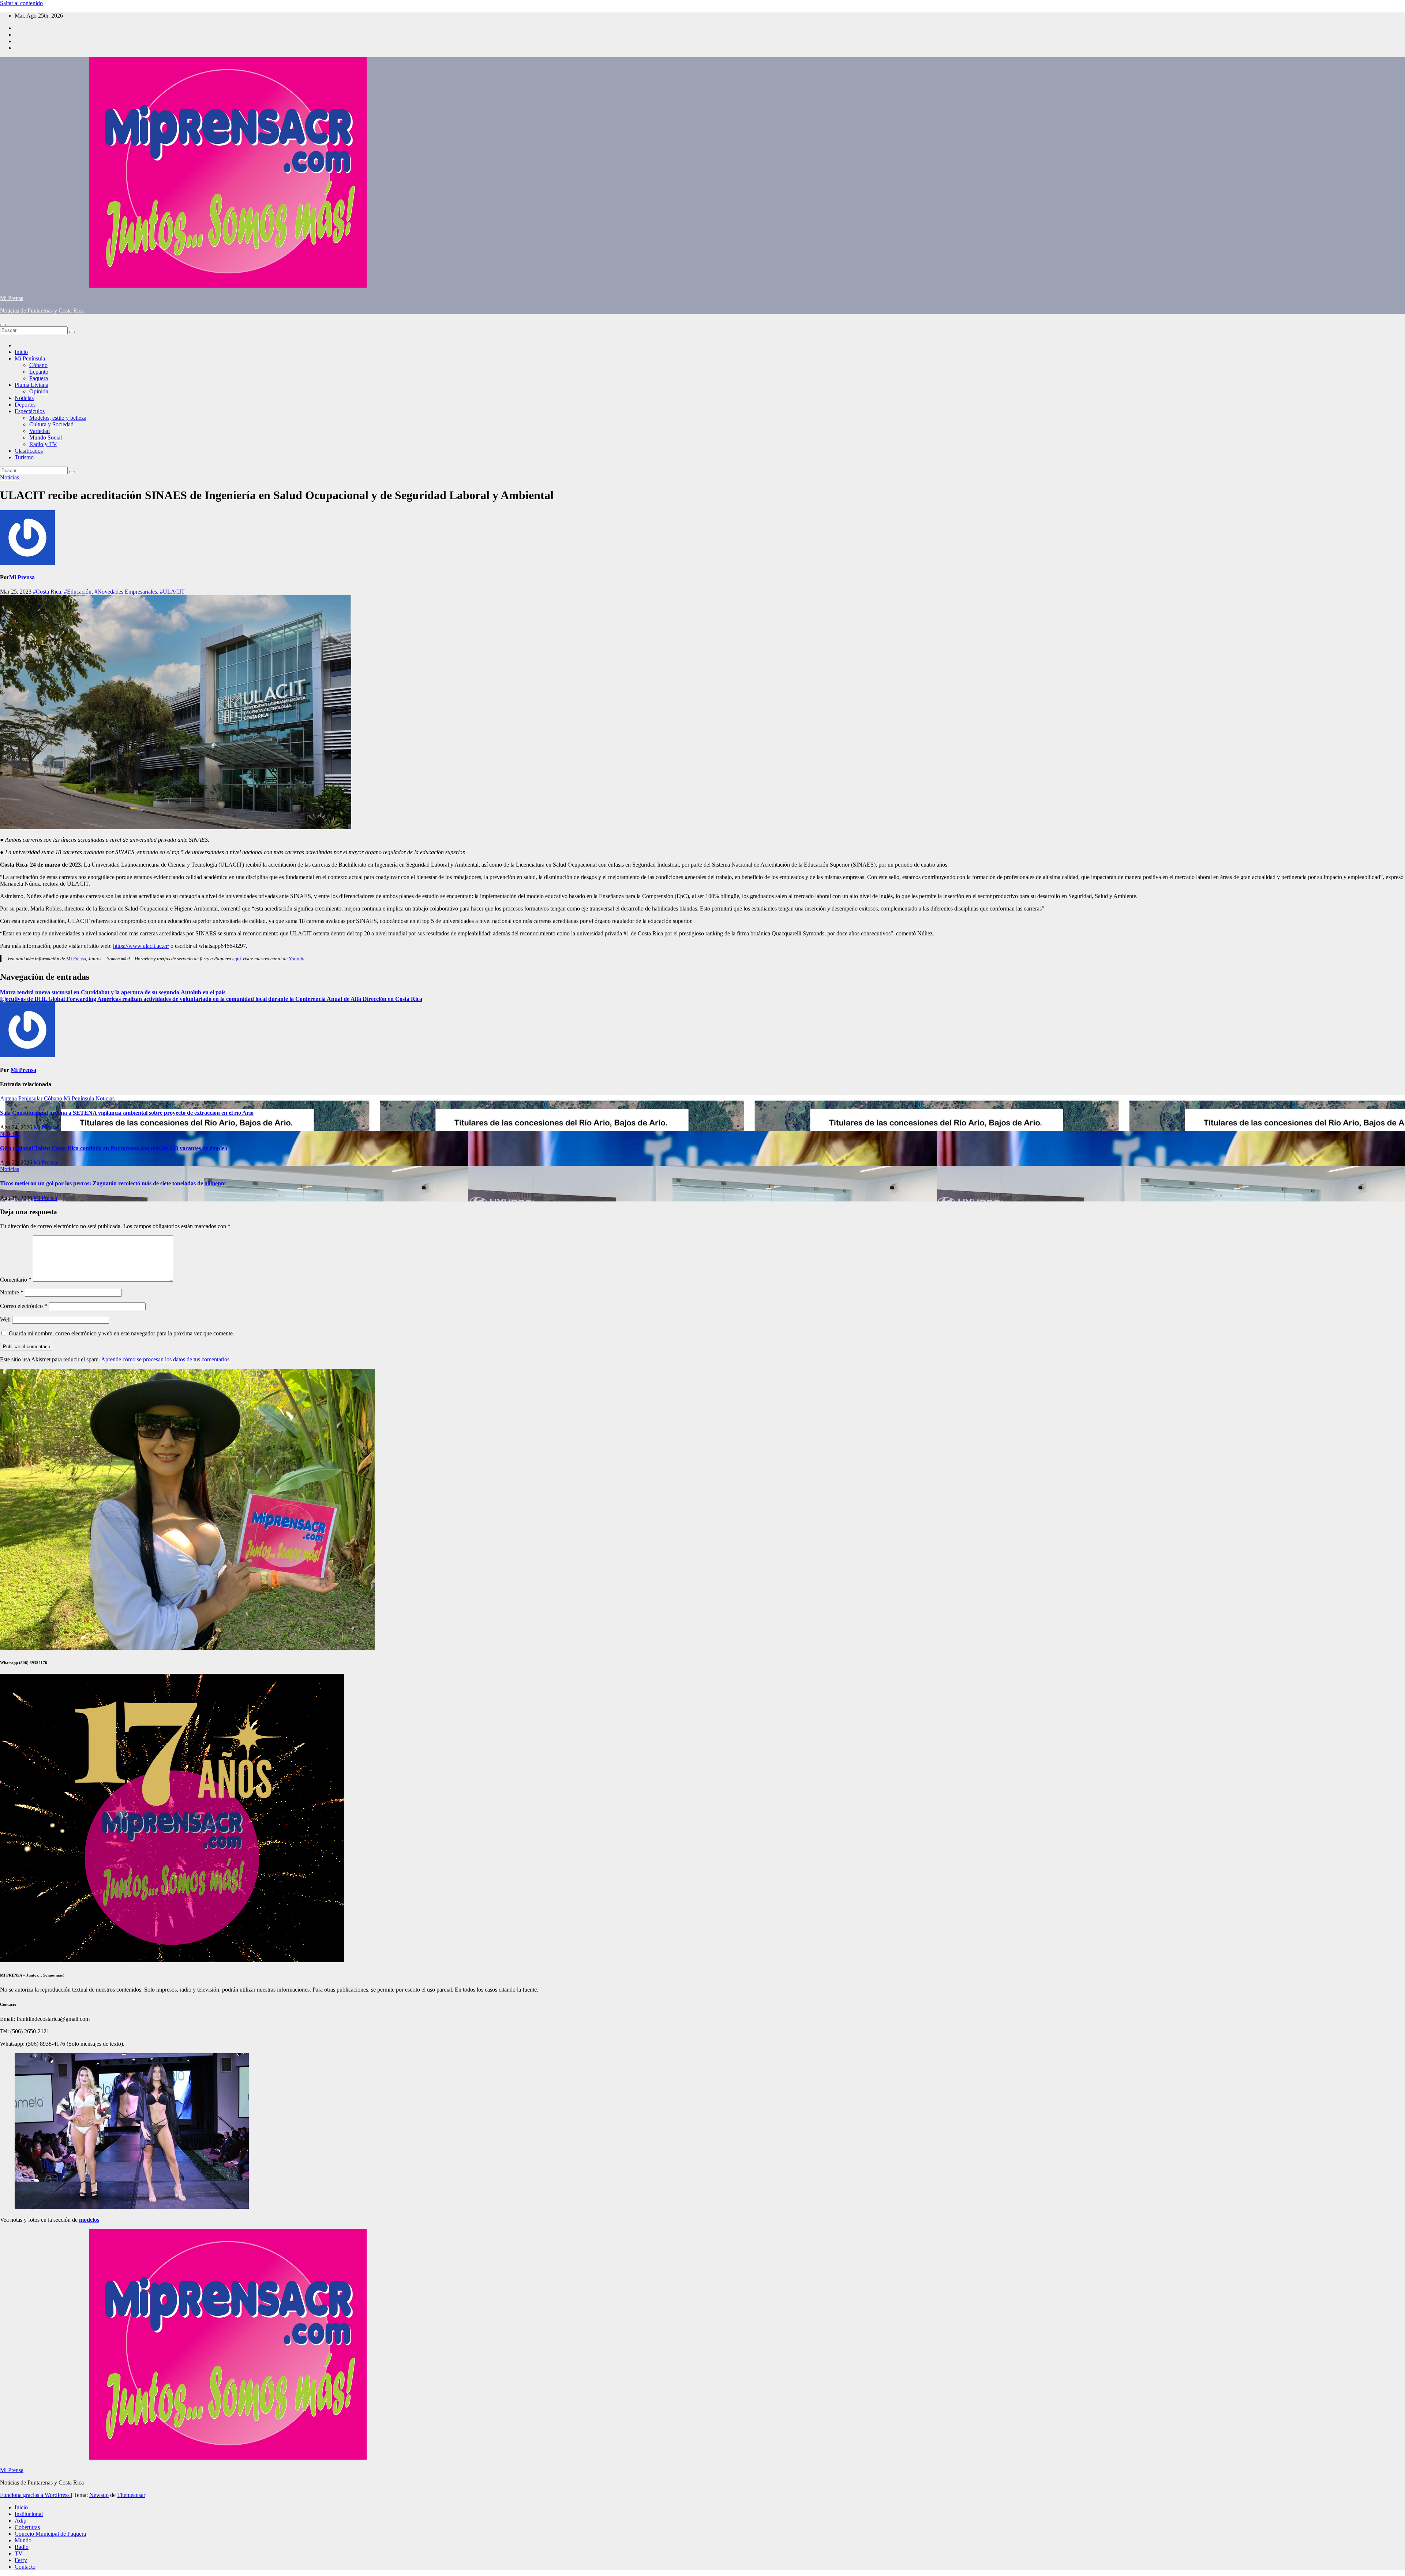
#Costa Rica (47, 592)
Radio (22, 2547)
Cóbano (38, 365)
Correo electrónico (24, 1306)
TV (19, 2553)
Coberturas (27, 2527)
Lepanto (39, 372)
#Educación (78, 592)
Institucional (29, 2514)
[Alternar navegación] (3, 325)
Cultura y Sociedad (51, 424)
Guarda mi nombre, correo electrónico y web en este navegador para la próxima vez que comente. (121, 1333)
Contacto (25, 2567)
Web (5, 1319)
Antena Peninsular (22, 1098)
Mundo (23, 2540)
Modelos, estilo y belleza (58, 418)
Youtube (297, 959)
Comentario (16, 1280)
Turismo (24, 457)
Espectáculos (30, 411)
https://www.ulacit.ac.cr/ (141, 946)
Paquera (39, 378)
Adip (20, 2521)
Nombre (12, 1292)
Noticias (24, 398)
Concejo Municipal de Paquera (50, 2534)
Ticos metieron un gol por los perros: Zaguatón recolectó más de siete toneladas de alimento (113, 1183)
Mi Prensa (12, 298)
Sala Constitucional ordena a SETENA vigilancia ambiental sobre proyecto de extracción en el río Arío (127, 1113)
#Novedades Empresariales (126, 592)
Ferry (21, 2560)
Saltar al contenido (21, 3)
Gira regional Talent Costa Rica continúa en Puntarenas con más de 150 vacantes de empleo (114, 1148)
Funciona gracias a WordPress (35, 2495)
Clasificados (29, 451)
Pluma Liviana (31, 385)
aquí (237, 959)
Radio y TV (43, 444)
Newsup (99, 2495)
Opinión (39, 391)
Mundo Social (46, 438)
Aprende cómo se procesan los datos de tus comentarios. (166, 1359)
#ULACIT (172, 592)
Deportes (25, 405)
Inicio (21, 352)
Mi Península (30, 358)
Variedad (40, 431)
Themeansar (131, 2495)
